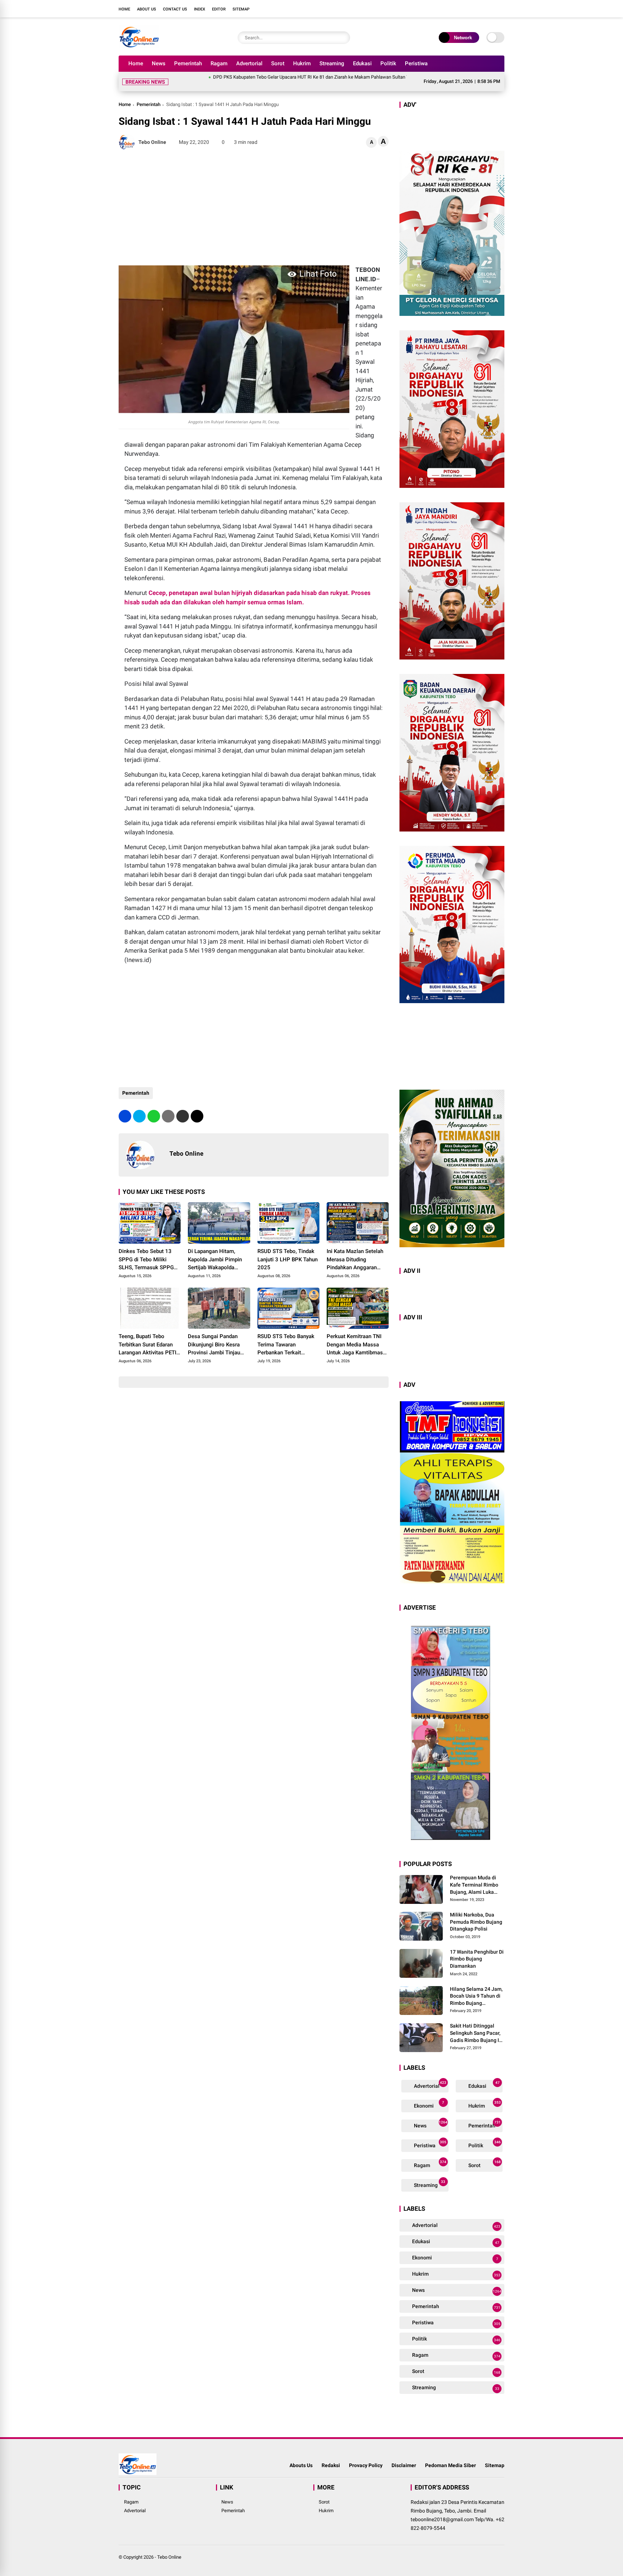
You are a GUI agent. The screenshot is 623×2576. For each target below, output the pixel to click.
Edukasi (362, 63)
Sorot (278, 63)
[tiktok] (501, 9)
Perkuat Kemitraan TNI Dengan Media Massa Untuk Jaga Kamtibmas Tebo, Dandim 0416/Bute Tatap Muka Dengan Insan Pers (357, 1336)
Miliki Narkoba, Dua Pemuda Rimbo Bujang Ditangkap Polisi (476, 1913)
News (159, 63)
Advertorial (249, 63)
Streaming (332, 63)
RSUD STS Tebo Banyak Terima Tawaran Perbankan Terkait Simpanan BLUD (286, 1336)
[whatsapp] (154, 1108)
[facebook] (458, 9)
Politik (388, 63)
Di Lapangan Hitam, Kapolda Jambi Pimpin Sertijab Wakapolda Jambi (215, 1251)
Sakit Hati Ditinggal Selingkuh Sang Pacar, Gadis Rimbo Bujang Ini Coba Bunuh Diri (477, 2025)
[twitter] (468, 9)
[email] (183, 1108)
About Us (147, 9)
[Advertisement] (254, 199)
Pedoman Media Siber (450, 2457)
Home (124, 9)
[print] (168, 1108)
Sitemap (241, 9)
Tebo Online (169, 2548)
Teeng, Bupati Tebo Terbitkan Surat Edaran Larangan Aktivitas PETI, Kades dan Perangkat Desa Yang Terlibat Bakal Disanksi (149, 1336)
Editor (219, 9)
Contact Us (175, 9)
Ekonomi (428, 2096)
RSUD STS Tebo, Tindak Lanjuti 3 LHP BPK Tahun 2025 (288, 1251)
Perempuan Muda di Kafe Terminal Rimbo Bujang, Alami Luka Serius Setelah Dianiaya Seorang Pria (477, 1876)
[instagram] (479, 9)
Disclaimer (404, 2457)
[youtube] (490, 9)
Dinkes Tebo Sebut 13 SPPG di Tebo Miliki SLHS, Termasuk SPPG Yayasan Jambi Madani (146, 1251)
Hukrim (302, 63)
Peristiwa (416, 63)
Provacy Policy (366, 2457)
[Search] (343, 38)
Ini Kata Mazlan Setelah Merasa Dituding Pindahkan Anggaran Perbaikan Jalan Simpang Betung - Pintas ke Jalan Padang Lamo (357, 1251)
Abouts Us (301, 2457)
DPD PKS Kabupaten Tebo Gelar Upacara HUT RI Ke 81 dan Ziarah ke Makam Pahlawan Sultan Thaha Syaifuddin (251, 77)
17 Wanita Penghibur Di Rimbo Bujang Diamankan (477, 1950)
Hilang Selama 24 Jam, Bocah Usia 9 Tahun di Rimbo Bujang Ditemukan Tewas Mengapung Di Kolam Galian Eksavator (476, 1988)
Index (200, 9)
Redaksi (331, 2457)
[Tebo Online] (139, 46)
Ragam (219, 63)
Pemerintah (188, 63)
